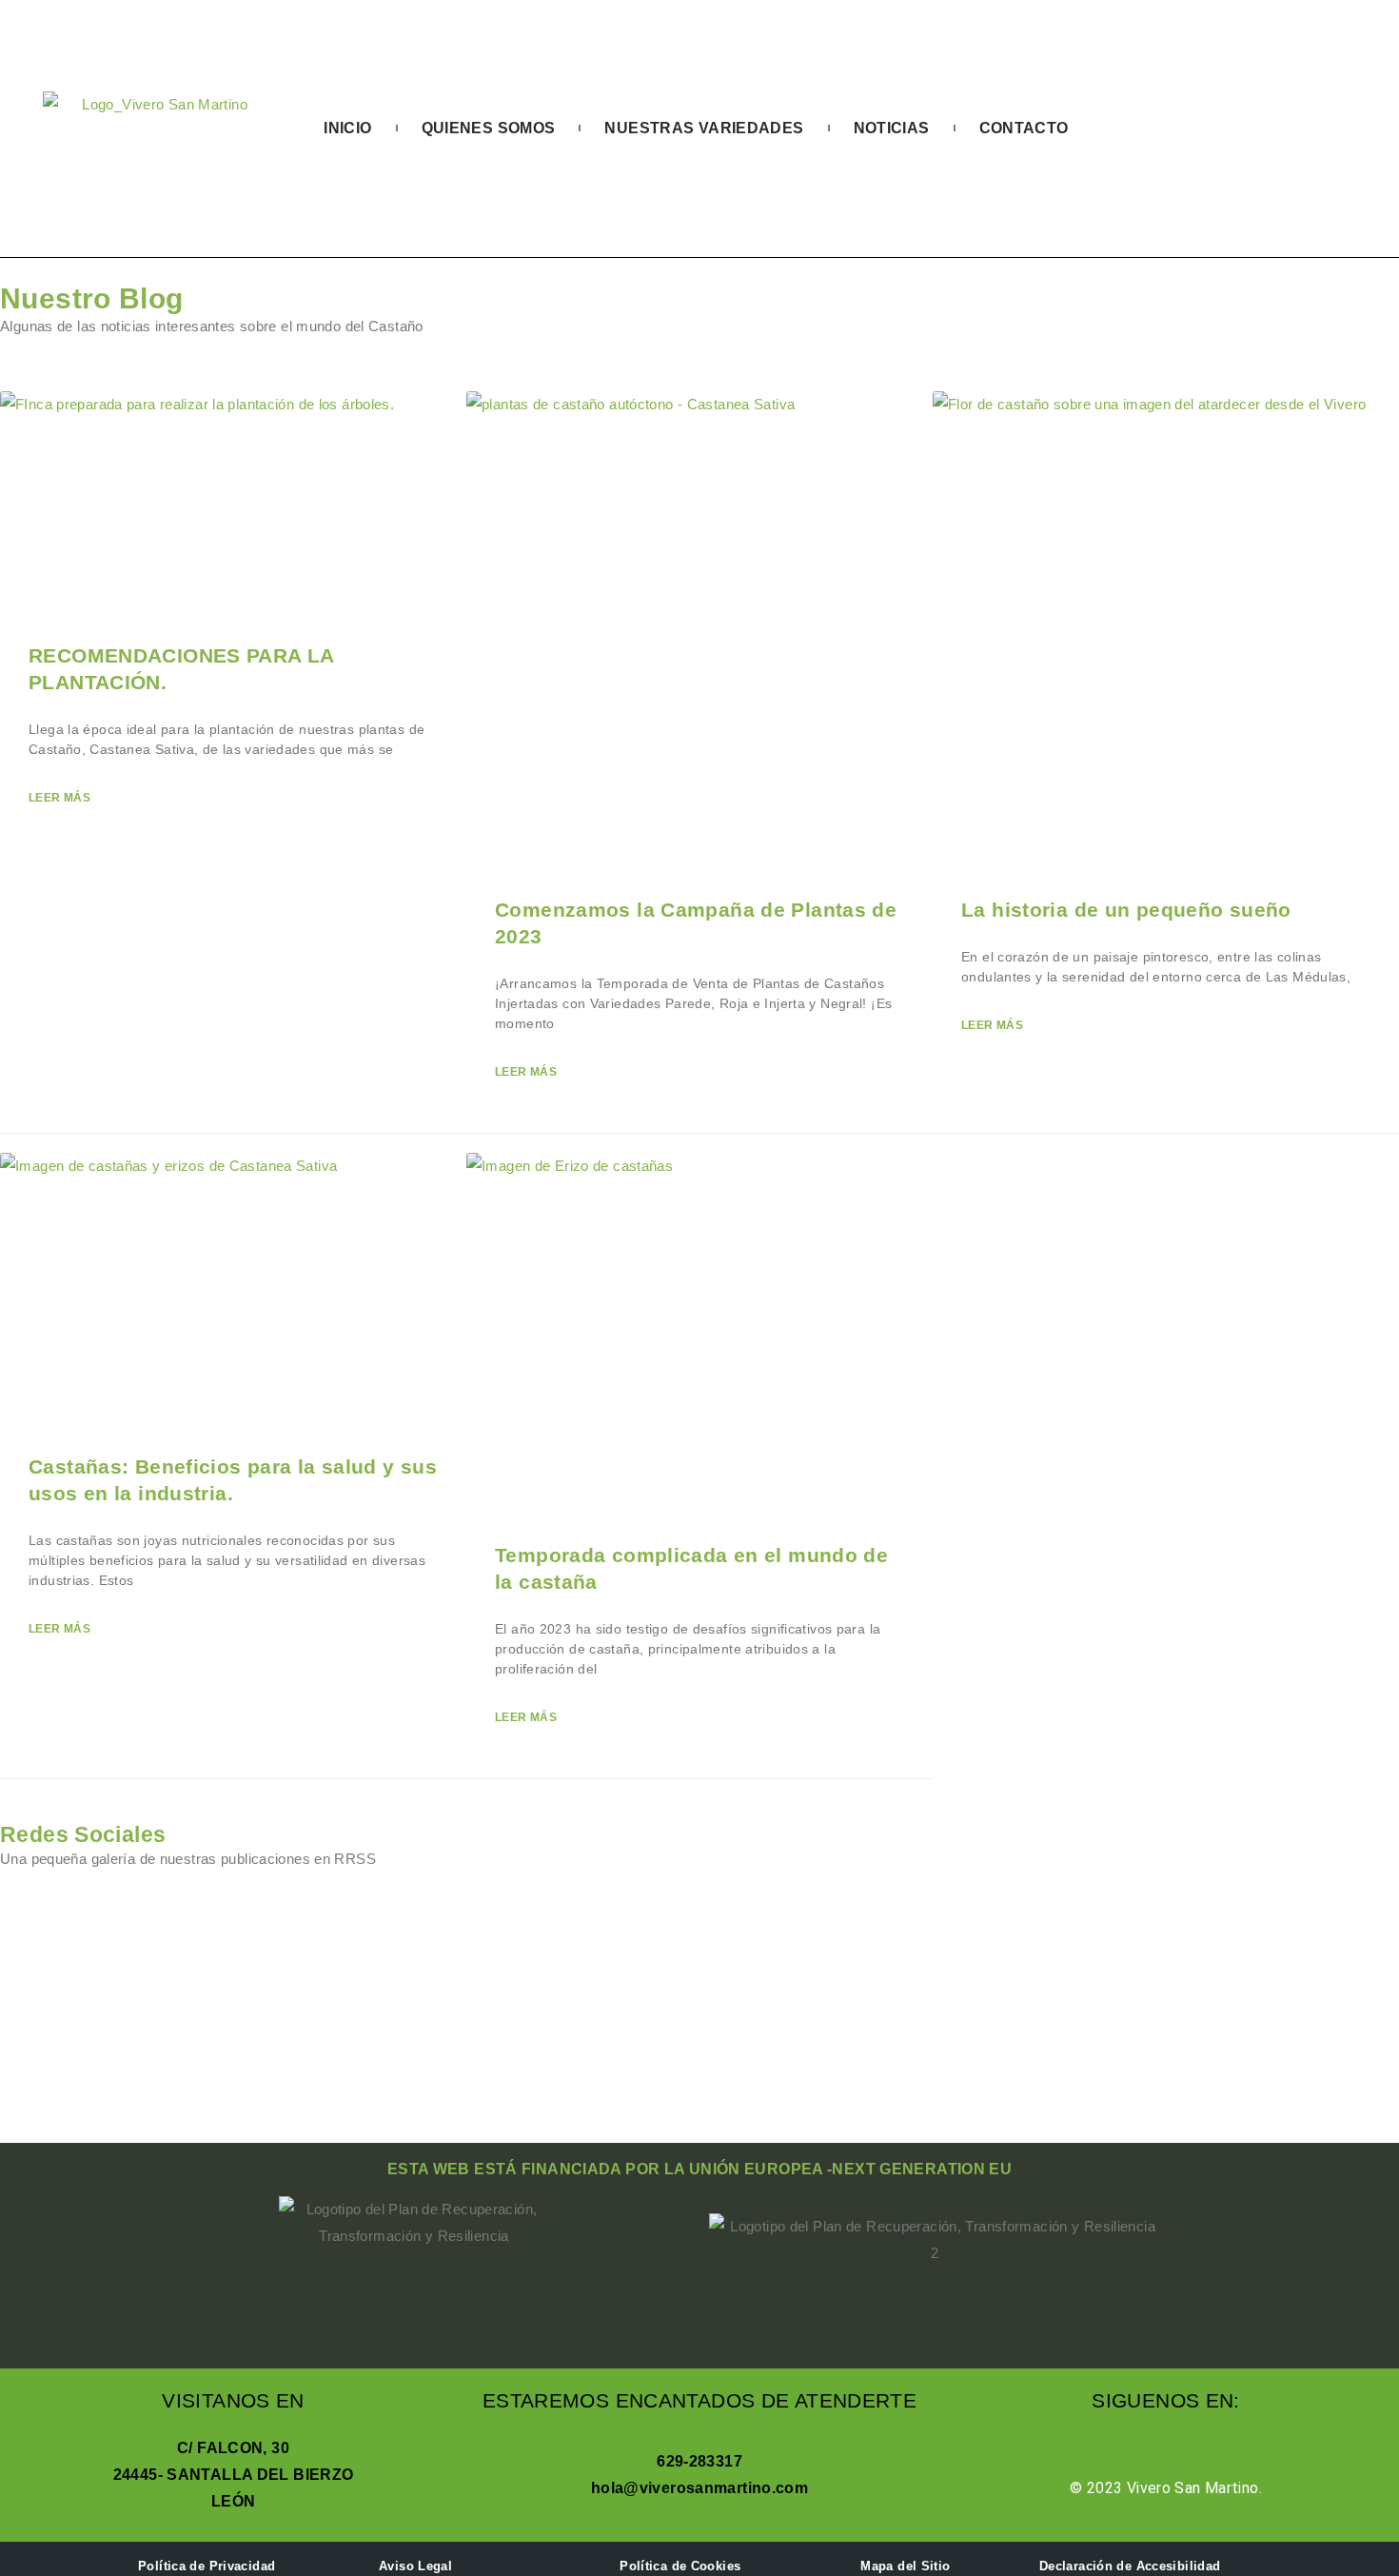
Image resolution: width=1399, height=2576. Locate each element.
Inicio (347, 128)
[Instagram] (1312, 129)
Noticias (892, 128)
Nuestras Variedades (704, 128)
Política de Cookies (680, 2566)
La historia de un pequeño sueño (1126, 910)
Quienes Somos (489, 128)
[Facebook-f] (1275, 129)
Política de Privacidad (207, 2566)
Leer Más (59, 798)
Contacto (1024, 128)
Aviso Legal (415, 2566)
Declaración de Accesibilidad (1130, 2566)
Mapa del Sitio (905, 2566)
